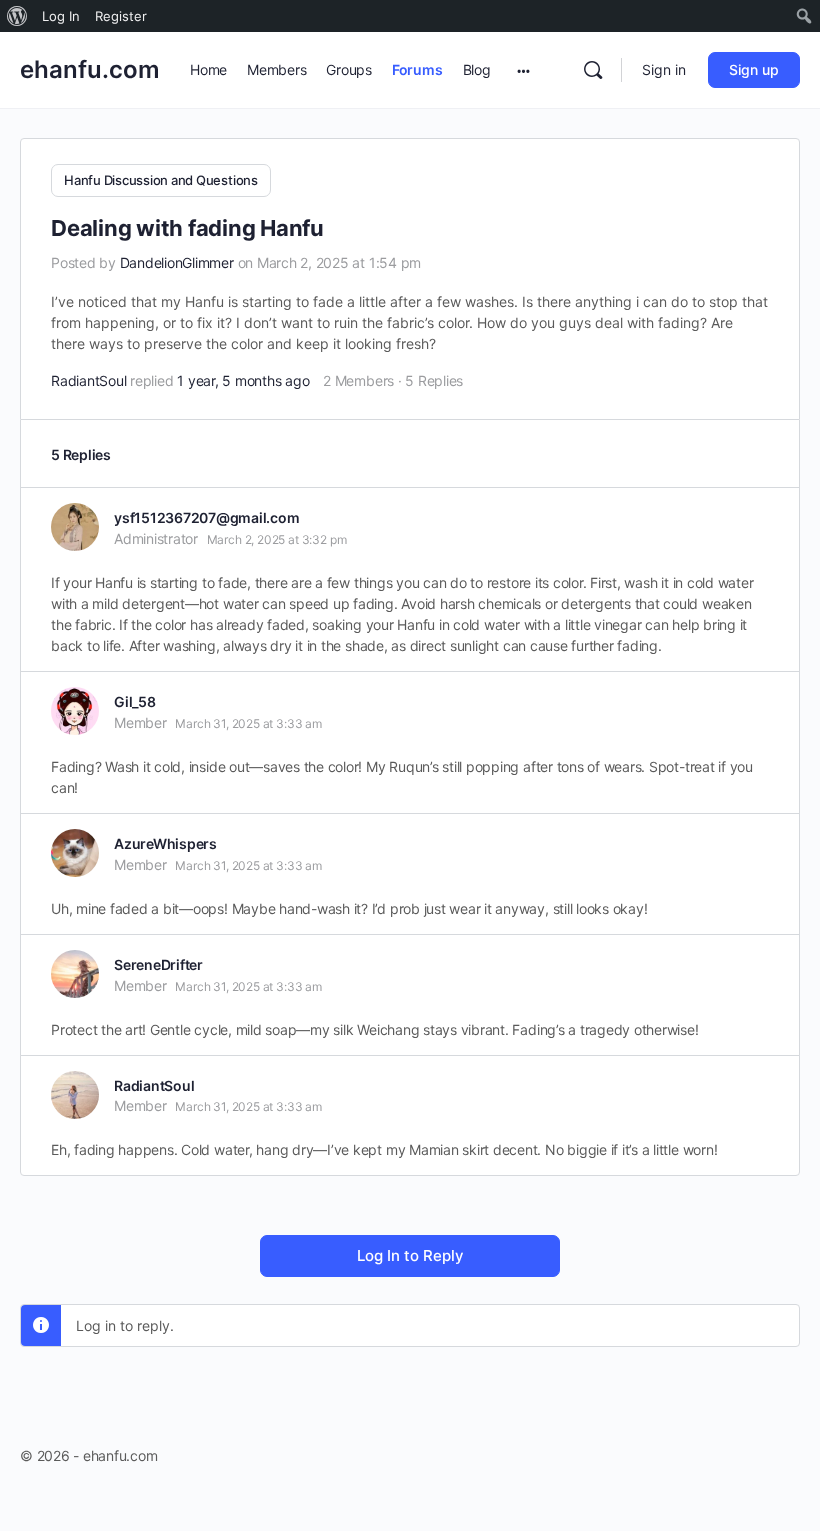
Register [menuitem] (121, 16)
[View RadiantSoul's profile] (75, 1095)
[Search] (593, 70)
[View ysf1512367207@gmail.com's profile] (75, 527)
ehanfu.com (90, 69)
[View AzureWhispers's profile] (75, 853)
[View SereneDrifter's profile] (75, 974)
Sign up (754, 69)
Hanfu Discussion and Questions (161, 180)
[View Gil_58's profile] (75, 711)
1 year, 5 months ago (243, 380)
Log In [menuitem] (61, 16)
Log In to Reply (410, 1255)
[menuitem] (17, 16)
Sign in (664, 69)
